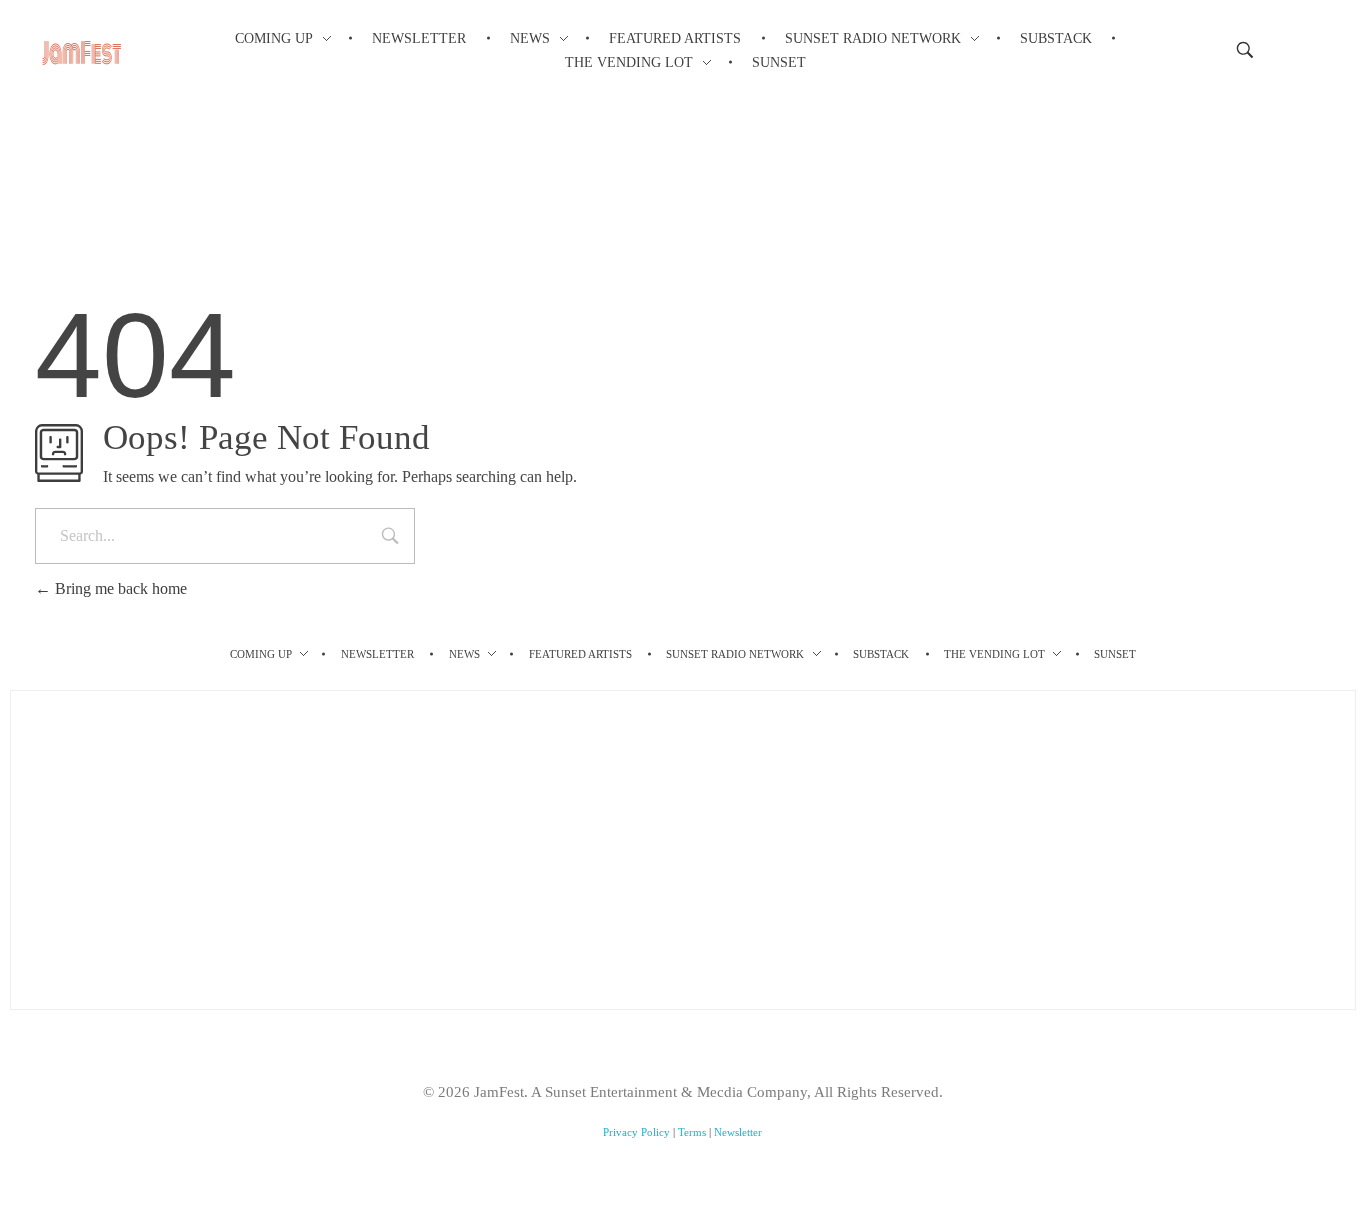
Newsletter (738, 1132)
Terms (692, 1132)
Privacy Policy (636, 1132)
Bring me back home (119, 588)
